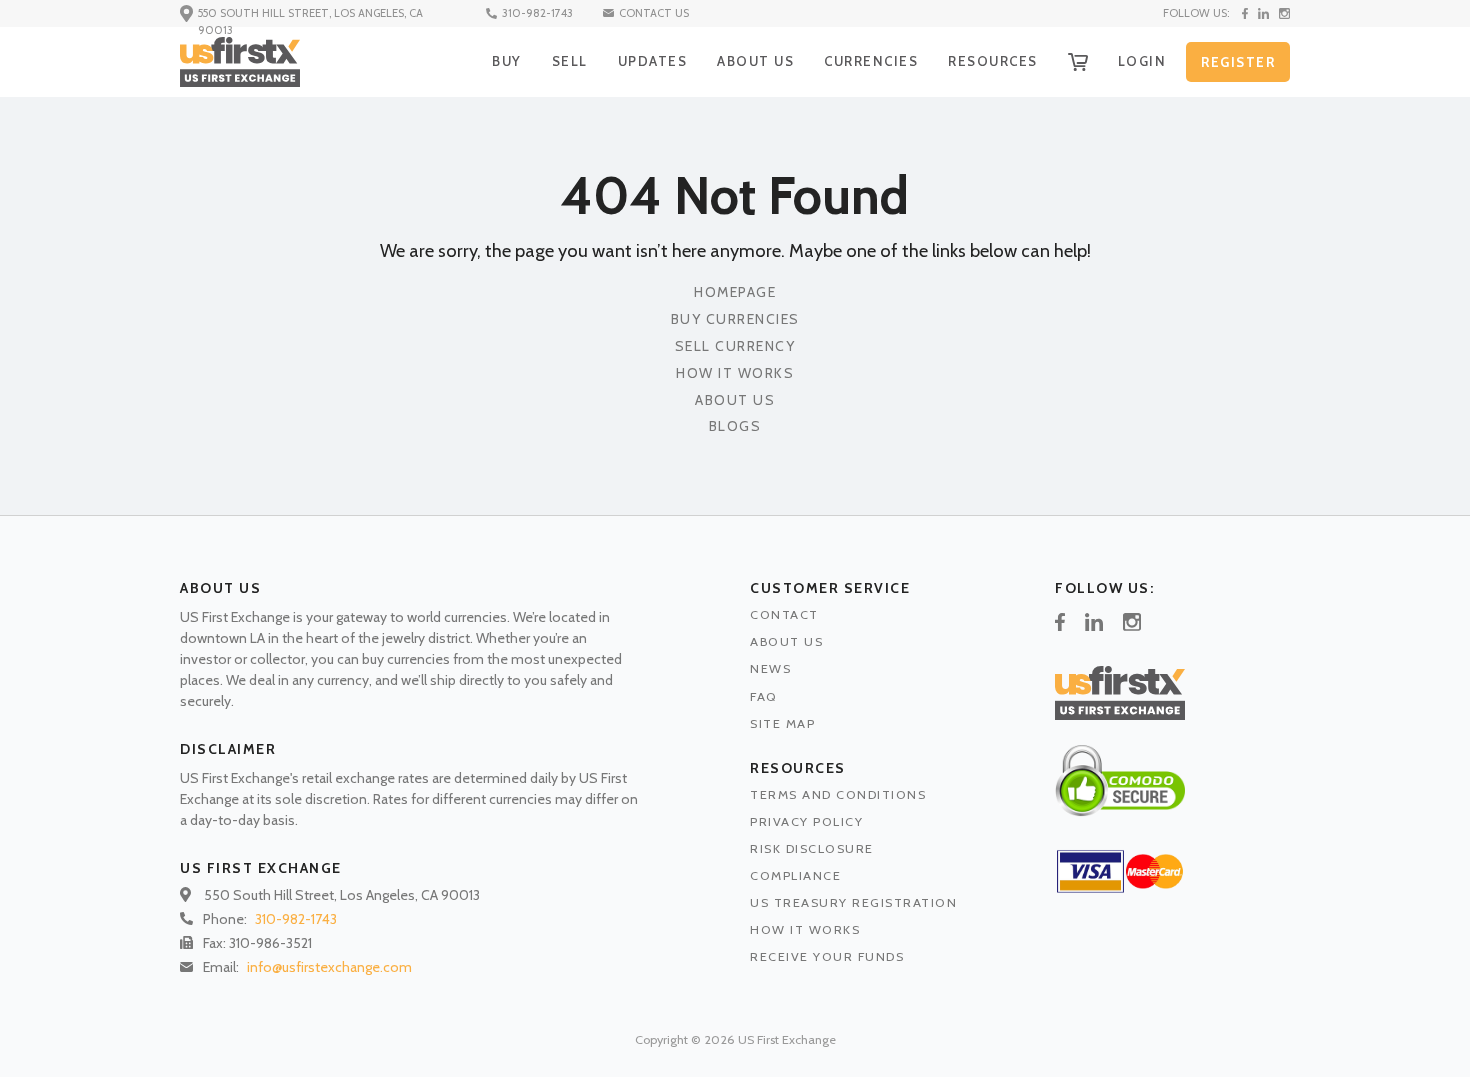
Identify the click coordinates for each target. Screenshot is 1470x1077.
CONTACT (784, 614)
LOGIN (1142, 61)
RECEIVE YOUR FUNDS (827, 956)
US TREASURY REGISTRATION (853, 902)
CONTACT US (654, 13)
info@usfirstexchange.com (329, 967)
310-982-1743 (537, 13)
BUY (507, 61)
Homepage (735, 292)
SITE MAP (782, 723)
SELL (570, 61)
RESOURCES (993, 61)
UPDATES (653, 61)
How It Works (735, 373)
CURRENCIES (871, 61)
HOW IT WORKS (805, 929)
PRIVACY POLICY (806, 821)
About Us (735, 400)
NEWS (770, 668)
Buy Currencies (735, 319)
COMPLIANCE (795, 875)
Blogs (735, 426)
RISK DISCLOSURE (812, 848)
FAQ (764, 696)
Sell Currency (735, 346)
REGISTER (1238, 62)
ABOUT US (755, 61)
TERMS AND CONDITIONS (838, 794)
